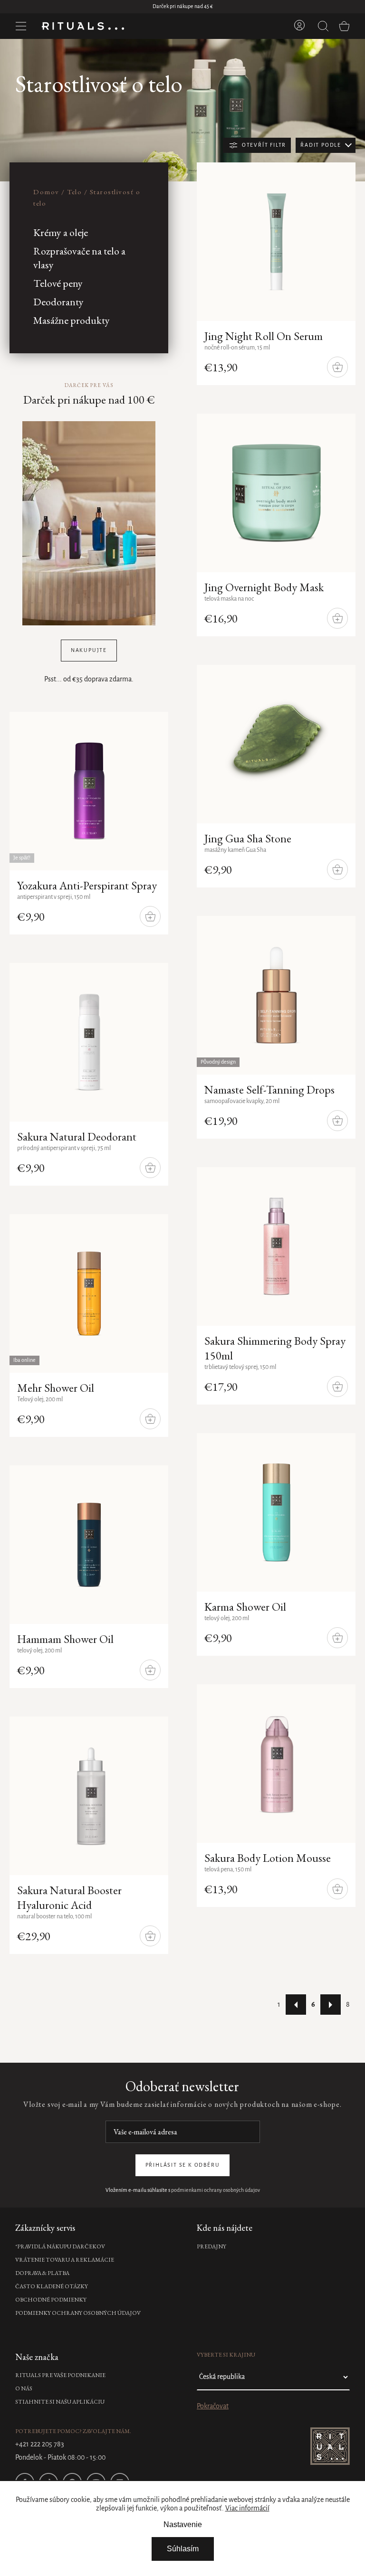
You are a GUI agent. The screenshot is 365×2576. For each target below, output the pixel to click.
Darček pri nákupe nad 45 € (183, 7)
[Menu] (21, 26)
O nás (24, 2388)
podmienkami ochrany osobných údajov (216, 2190)
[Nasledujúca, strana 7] (331, 2005)
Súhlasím (183, 2549)
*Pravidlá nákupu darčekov (60, 2246)
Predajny (211, 2246)
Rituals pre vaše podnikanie (60, 2375)
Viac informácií (247, 2509)
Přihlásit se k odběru (183, 2165)
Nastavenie (183, 2524)
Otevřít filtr (264, 145)
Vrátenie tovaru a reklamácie (65, 2260)
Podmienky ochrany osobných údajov (78, 2313)
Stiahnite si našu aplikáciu (60, 2402)
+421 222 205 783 (40, 2444)
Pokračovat (213, 2406)
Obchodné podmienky (51, 2300)
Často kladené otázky (52, 2286)
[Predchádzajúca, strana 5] (296, 2005)
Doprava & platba (42, 2273)
